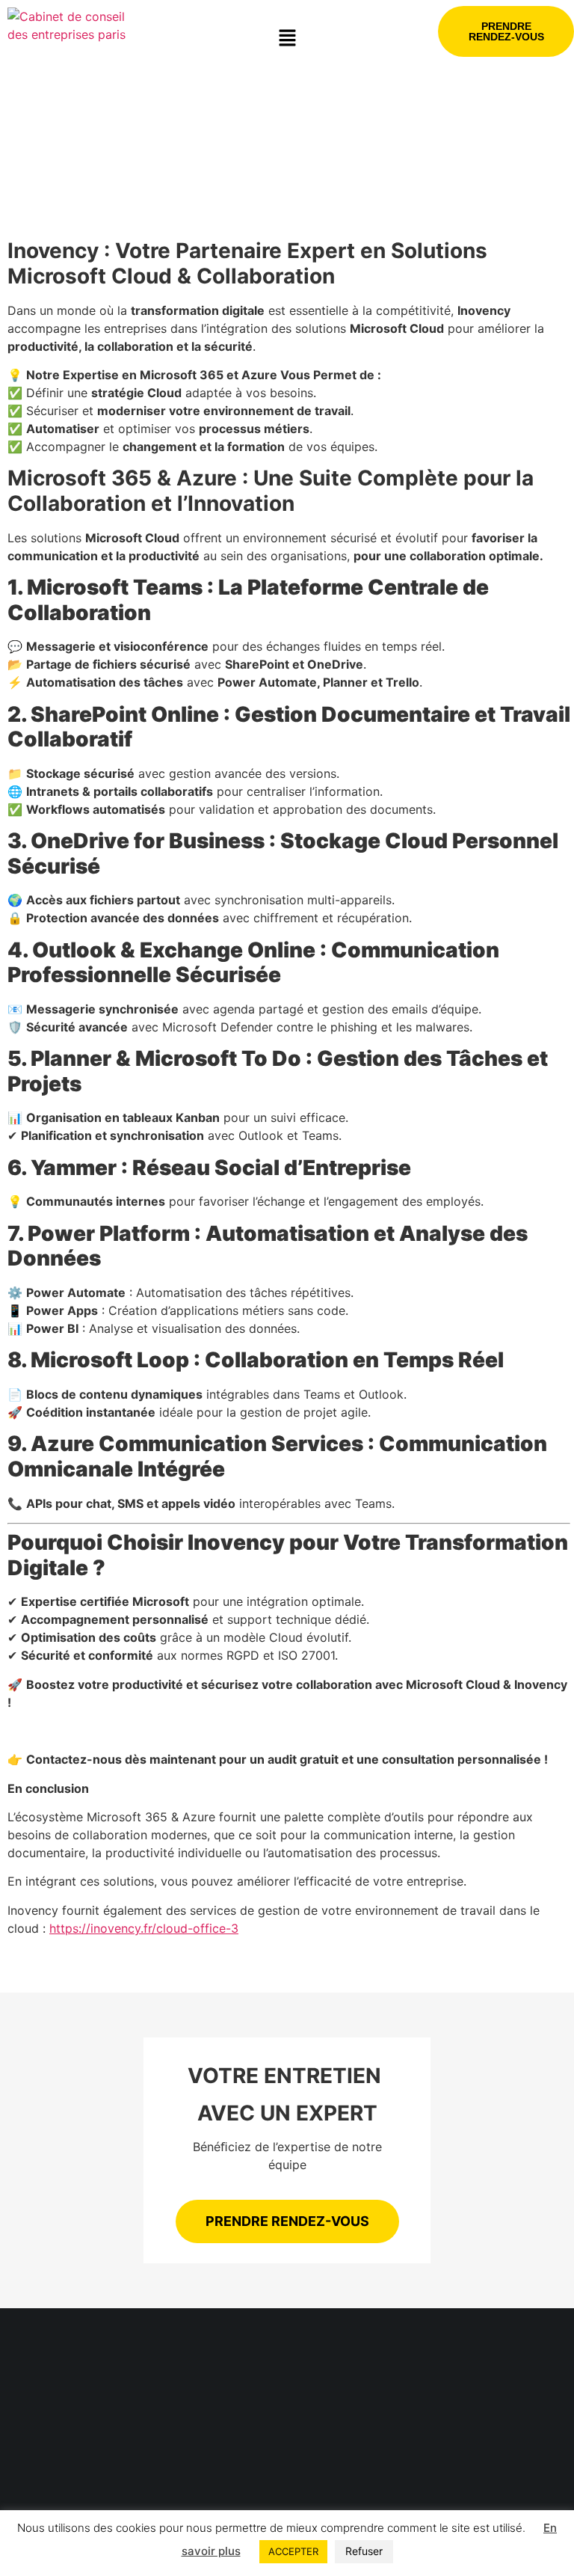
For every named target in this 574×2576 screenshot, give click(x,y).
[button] (287, 39)
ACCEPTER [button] (293, 2551)
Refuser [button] (364, 2551)
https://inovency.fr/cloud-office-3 (144, 1928)
